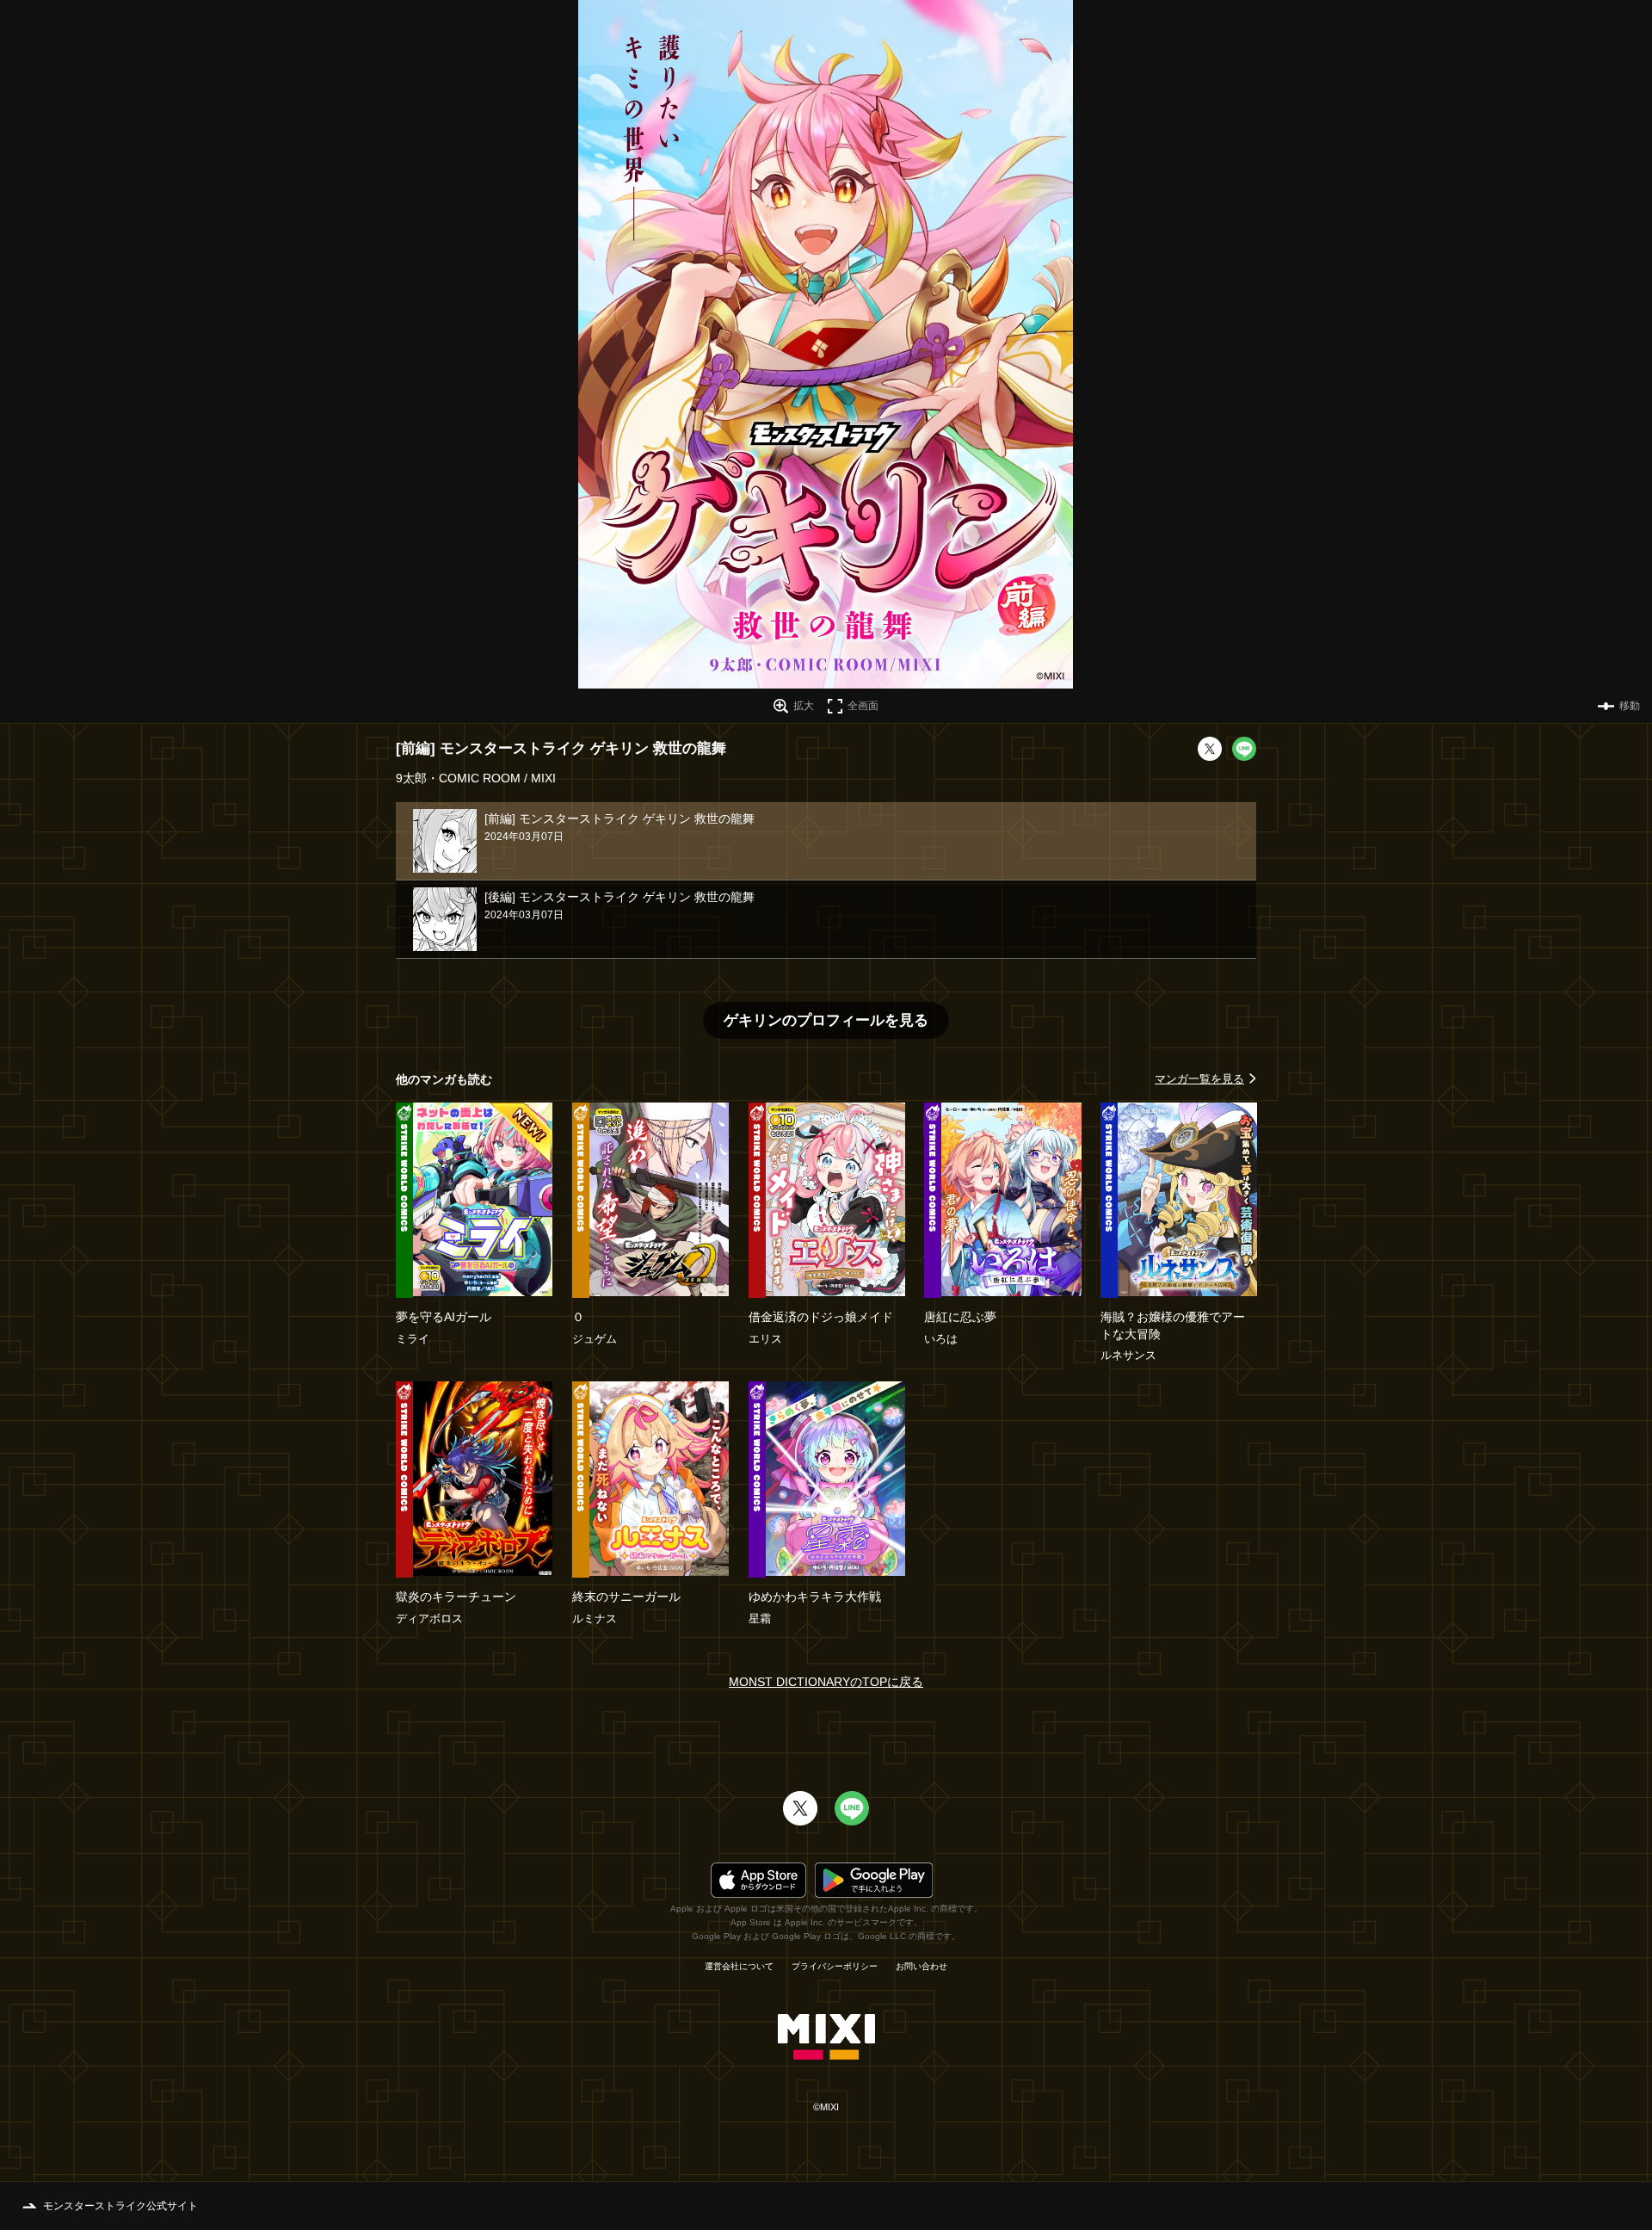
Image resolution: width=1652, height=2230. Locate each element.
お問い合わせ (922, 1967)
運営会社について (739, 1967)
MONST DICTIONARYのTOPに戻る (826, 1682)
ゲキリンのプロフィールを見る (826, 1020)
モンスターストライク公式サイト (120, 2206)
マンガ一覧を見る (1199, 1079)
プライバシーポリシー (835, 1967)
